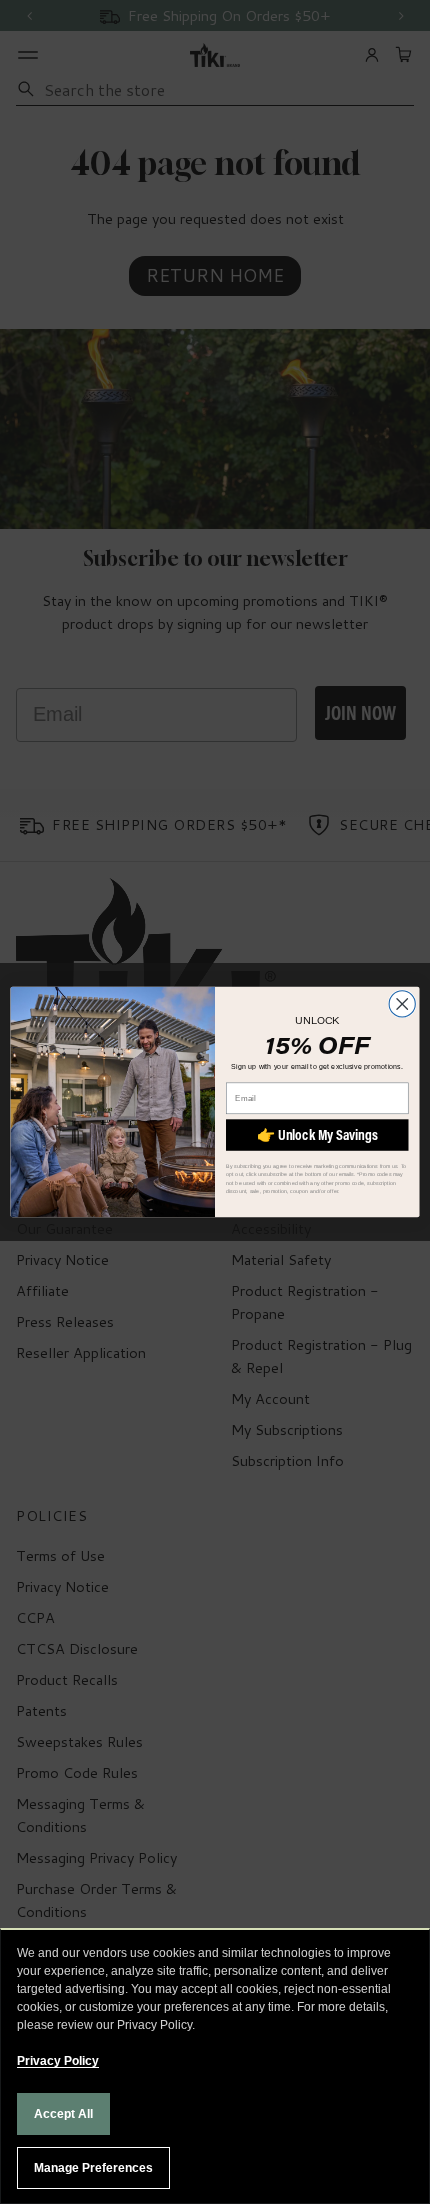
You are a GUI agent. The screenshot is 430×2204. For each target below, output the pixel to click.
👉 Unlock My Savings (317, 1134)
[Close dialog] (402, 1004)
